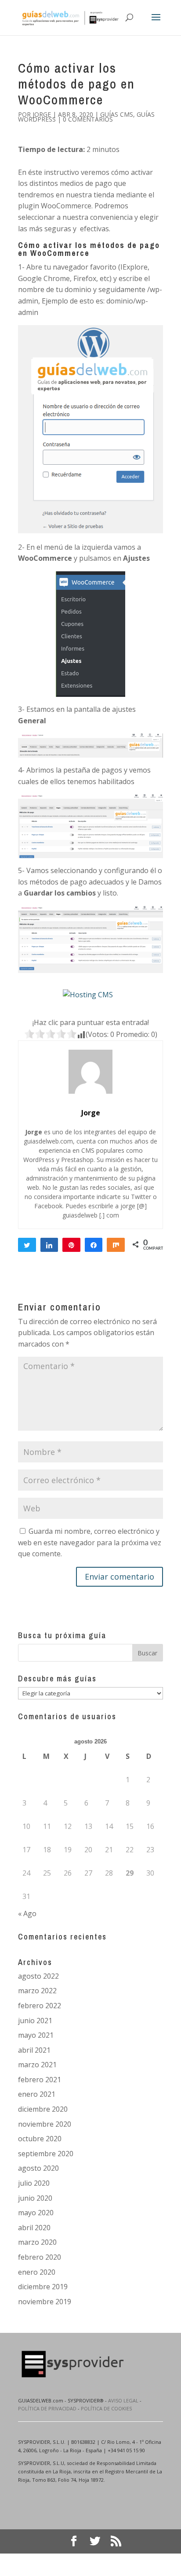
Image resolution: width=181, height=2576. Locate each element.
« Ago (27, 1913)
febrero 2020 (40, 2257)
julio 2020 (34, 2183)
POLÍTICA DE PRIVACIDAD (47, 2408)
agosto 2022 (38, 1976)
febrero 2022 (40, 2006)
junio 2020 (35, 2198)
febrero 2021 (40, 2080)
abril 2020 (34, 2228)
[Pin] (71, 1245)
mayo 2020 (36, 2213)
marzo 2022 (37, 1991)
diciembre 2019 (43, 2287)
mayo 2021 (36, 2035)
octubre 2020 (40, 2139)
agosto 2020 (38, 2168)
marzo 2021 (37, 2065)
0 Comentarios (88, 119)
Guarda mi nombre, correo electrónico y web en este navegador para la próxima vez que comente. (90, 1542)
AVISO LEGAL (123, 2400)
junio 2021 (35, 2021)
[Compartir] (49, 1245)
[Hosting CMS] (88, 995)
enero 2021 (37, 2094)
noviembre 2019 (45, 2302)
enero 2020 (37, 2272)
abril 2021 (34, 2050)
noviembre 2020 (45, 2124)
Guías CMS (117, 114)
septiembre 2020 (46, 2154)
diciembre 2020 (43, 2109)
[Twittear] (27, 1245)
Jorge (42, 114)
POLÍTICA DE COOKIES (106, 2408)
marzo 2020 (37, 2242)
